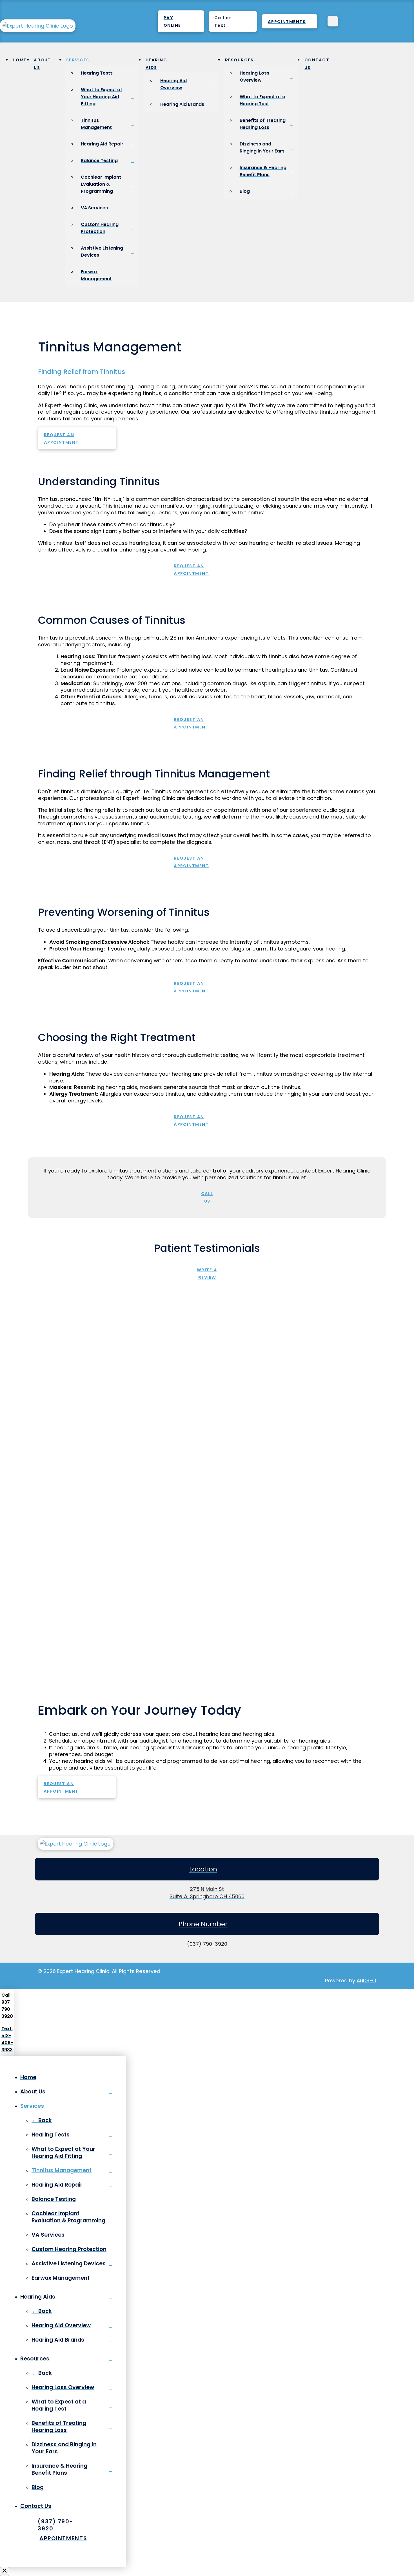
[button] (233, 21)
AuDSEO (366, 1980)
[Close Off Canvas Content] (5, 2571)
